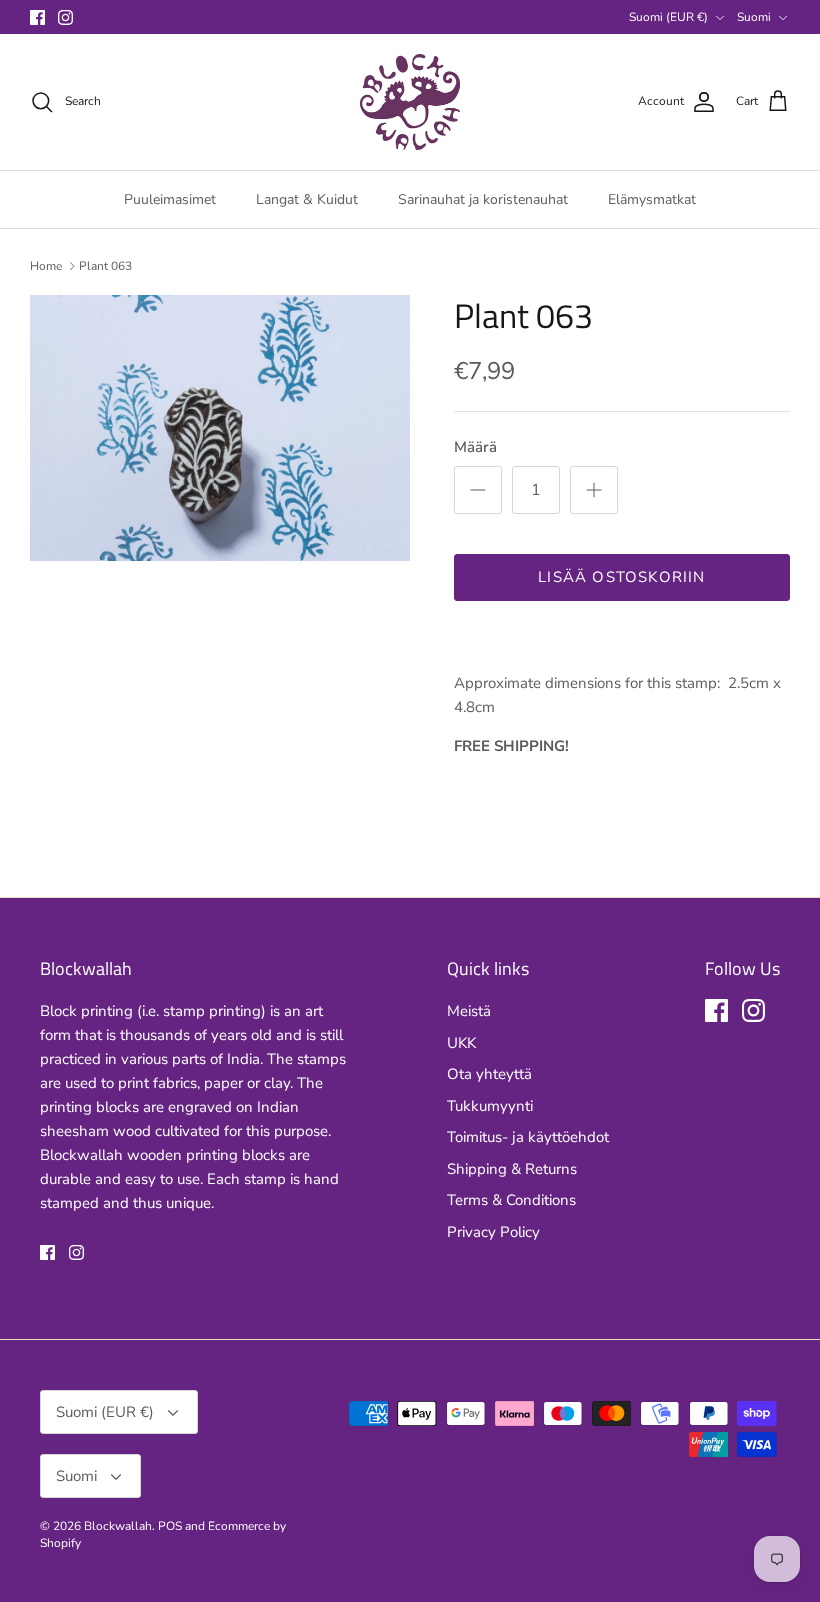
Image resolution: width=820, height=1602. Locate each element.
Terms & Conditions (511, 1200)
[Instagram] (65, 17)
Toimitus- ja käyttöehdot (528, 1137)
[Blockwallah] (410, 102)
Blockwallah (118, 1526)
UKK (461, 1043)
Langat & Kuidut (307, 199)
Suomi (754, 17)
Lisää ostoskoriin (621, 577)
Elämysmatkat (652, 199)
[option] (220, 428)
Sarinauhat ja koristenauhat (483, 199)
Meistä (469, 1011)
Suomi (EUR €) (668, 17)
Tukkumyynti (490, 1106)
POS (170, 1526)
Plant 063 (105, 266)
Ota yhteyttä (489, 1074)
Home (46, 266)
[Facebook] (37, 17)
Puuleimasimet (170, 199)
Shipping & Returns (512, 1169)
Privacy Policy (493, 1232)
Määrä (475, 447)
